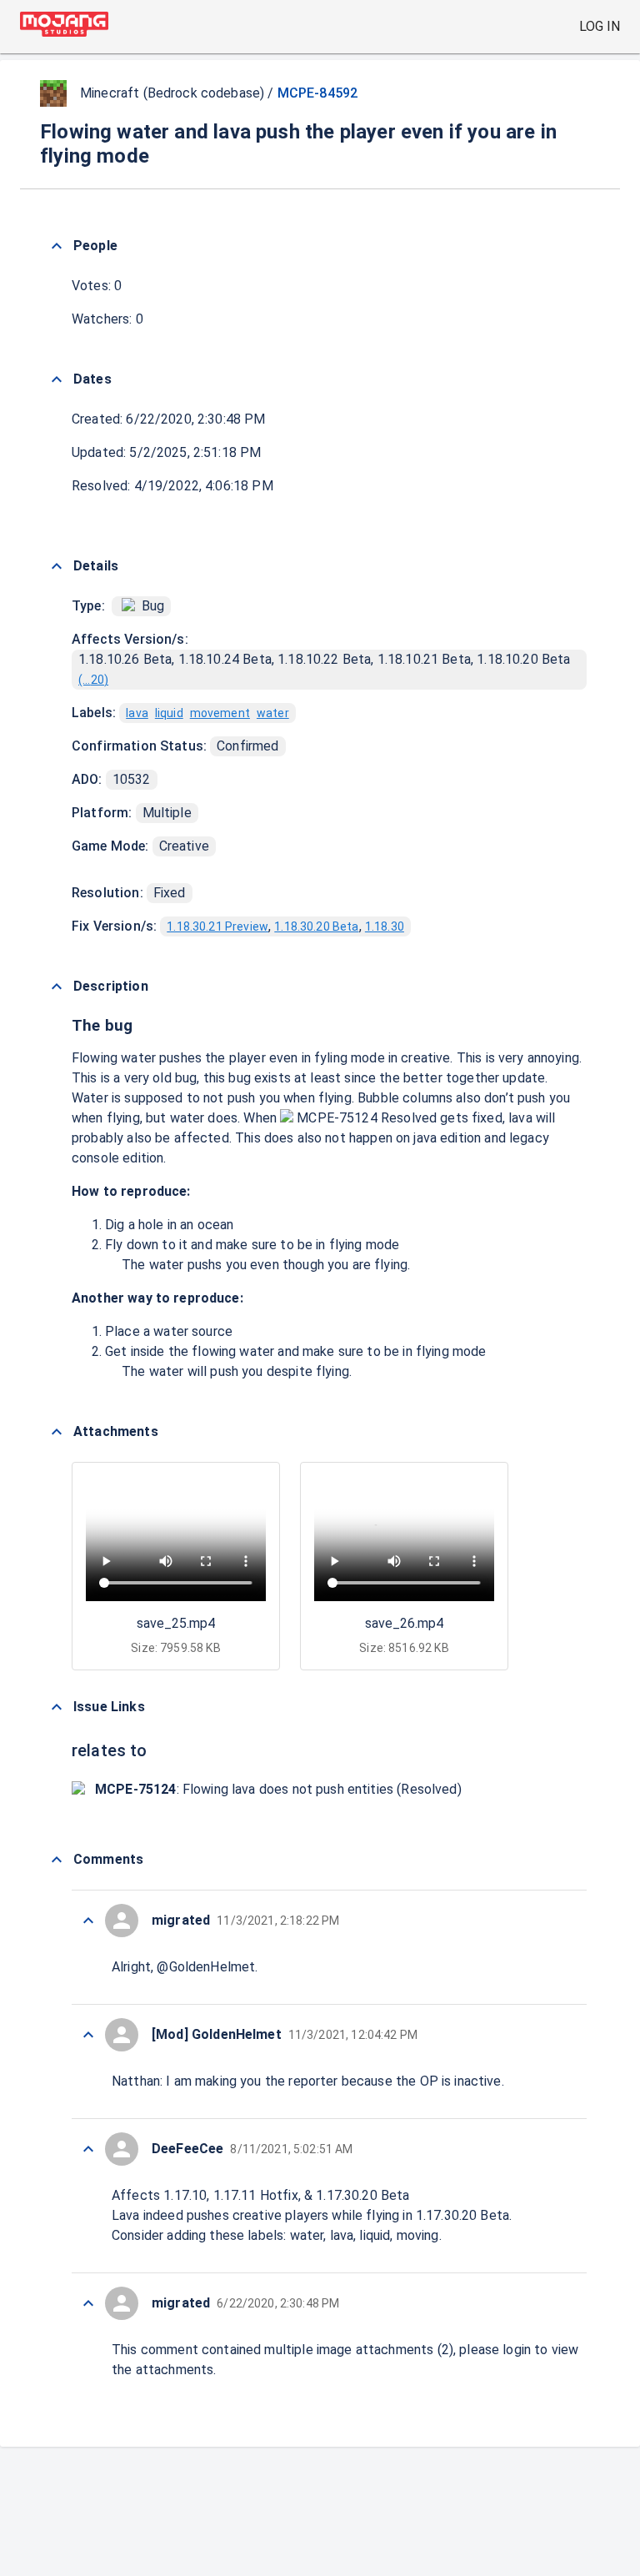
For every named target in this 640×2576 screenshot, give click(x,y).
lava (137, 713)
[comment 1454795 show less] (88, 2303)
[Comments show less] (57, 1860)
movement (220, 713)
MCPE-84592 (318, 93)
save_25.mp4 (176, 1623)
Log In (600, 26)
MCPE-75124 (337, 1118)
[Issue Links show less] (57, 1707)
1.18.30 (385, 926)
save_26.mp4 (404, 1623)
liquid (169, 713)
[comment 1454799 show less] (88, 1921)
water (273, 713)
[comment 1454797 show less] (88, 2149)
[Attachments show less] (57, 1432)
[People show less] (57, 246)
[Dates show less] (57, 379)
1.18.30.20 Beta (316, 926)
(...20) (93, 680)
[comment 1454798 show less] (88, 2035)
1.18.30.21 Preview (217, 926)
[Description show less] (57, 987)
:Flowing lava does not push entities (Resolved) (278, 1789)
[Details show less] (57, 566)
